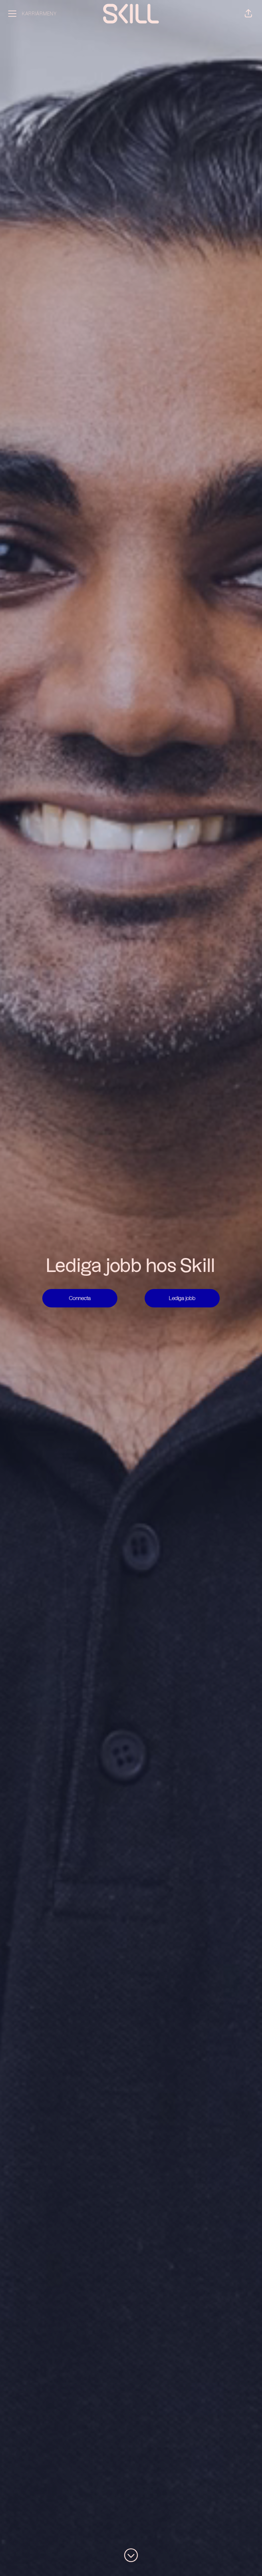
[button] (248, 14)
